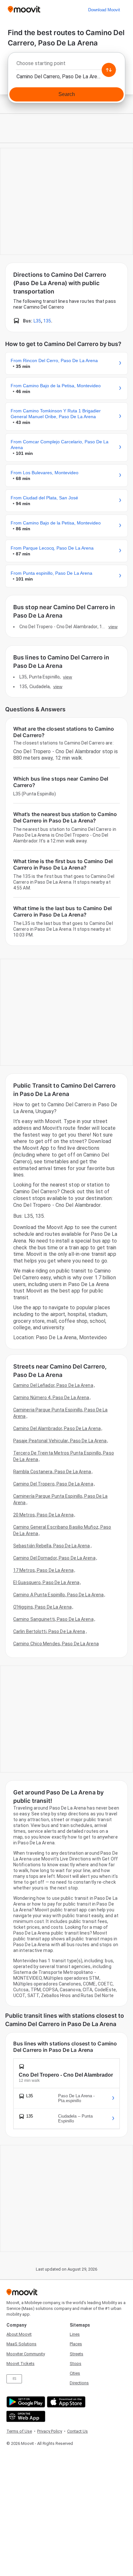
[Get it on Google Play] (25, 2402)
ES (14, 2379)
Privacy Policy (50, 2431)
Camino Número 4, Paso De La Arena (51, 1398)
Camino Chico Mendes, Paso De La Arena (56, 1644)
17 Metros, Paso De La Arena (43, 1570)
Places (76, 2344)
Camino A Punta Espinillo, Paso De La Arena (58, 1595)
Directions (79, 2383)
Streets (77, 2354)
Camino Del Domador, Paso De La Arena (54, 1558)
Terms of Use (19, 2431)
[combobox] (66, 65)
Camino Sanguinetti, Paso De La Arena (53, 1619)
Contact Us (77, 2431)
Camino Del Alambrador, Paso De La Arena (57, 1428)
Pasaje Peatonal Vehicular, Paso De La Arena (60, 1441)
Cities (75, 2373)
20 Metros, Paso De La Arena (43, 1515)
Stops (76, 2364)
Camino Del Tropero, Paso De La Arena (53, 1484)
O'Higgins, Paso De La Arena (42, 1607)
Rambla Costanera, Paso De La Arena (52, 1472)
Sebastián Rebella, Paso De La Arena (52, 1546)
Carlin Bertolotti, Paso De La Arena (49, 1631)
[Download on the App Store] (65, 2402)
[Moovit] (24, 10)
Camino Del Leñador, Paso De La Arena (53, 1385)
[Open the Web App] (25, 2416)
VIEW (113, 627)
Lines (75, 2334)
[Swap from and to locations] (109, 70)
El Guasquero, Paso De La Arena (46, 1582)
